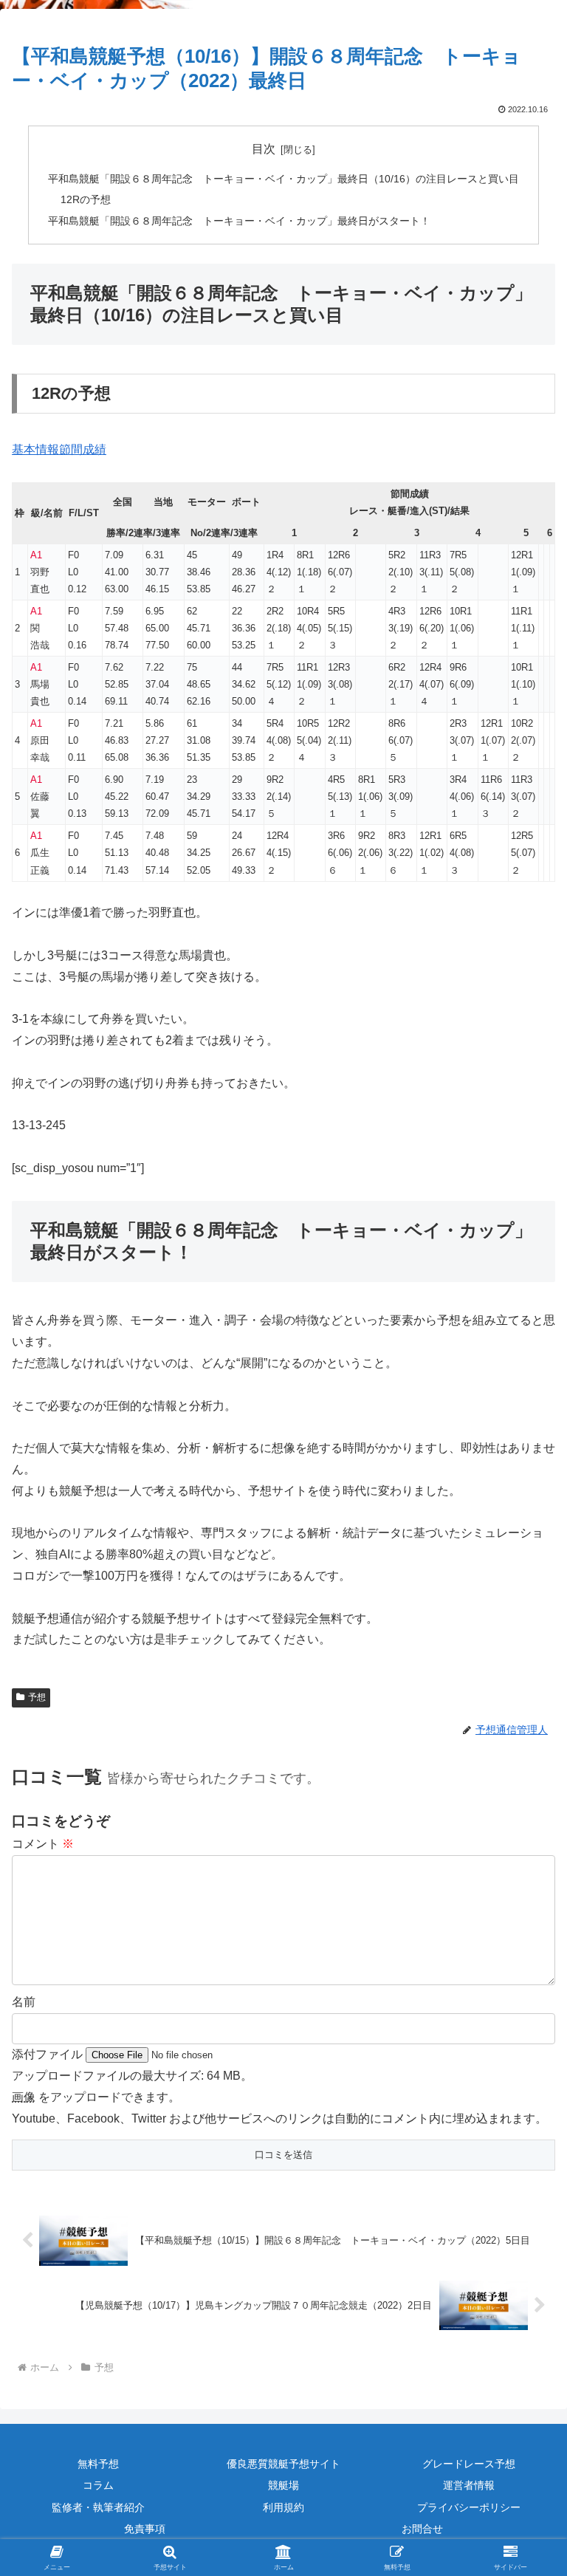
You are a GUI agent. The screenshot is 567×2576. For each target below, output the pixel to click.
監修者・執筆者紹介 (98, 2507)
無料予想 (98, 2464)
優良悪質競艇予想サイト (283, 2464)
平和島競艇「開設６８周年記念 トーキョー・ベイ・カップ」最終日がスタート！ (239, 221)
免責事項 (145, 2529)
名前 (24, 2002)
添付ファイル (49, 2054)
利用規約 (283, 2507)
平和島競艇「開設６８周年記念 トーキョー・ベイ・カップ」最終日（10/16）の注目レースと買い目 (283, 179)
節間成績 (83, 449)
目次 (264, 149)
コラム (98, 2485)
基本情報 (35, 449)
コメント (43, 1844)
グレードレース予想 (469, 2464)
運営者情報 (469, 2485)
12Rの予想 (86, 199)
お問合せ (422, 2529)
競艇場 (283, 2485)
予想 (37, 1697)
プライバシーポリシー (469, 2507)
